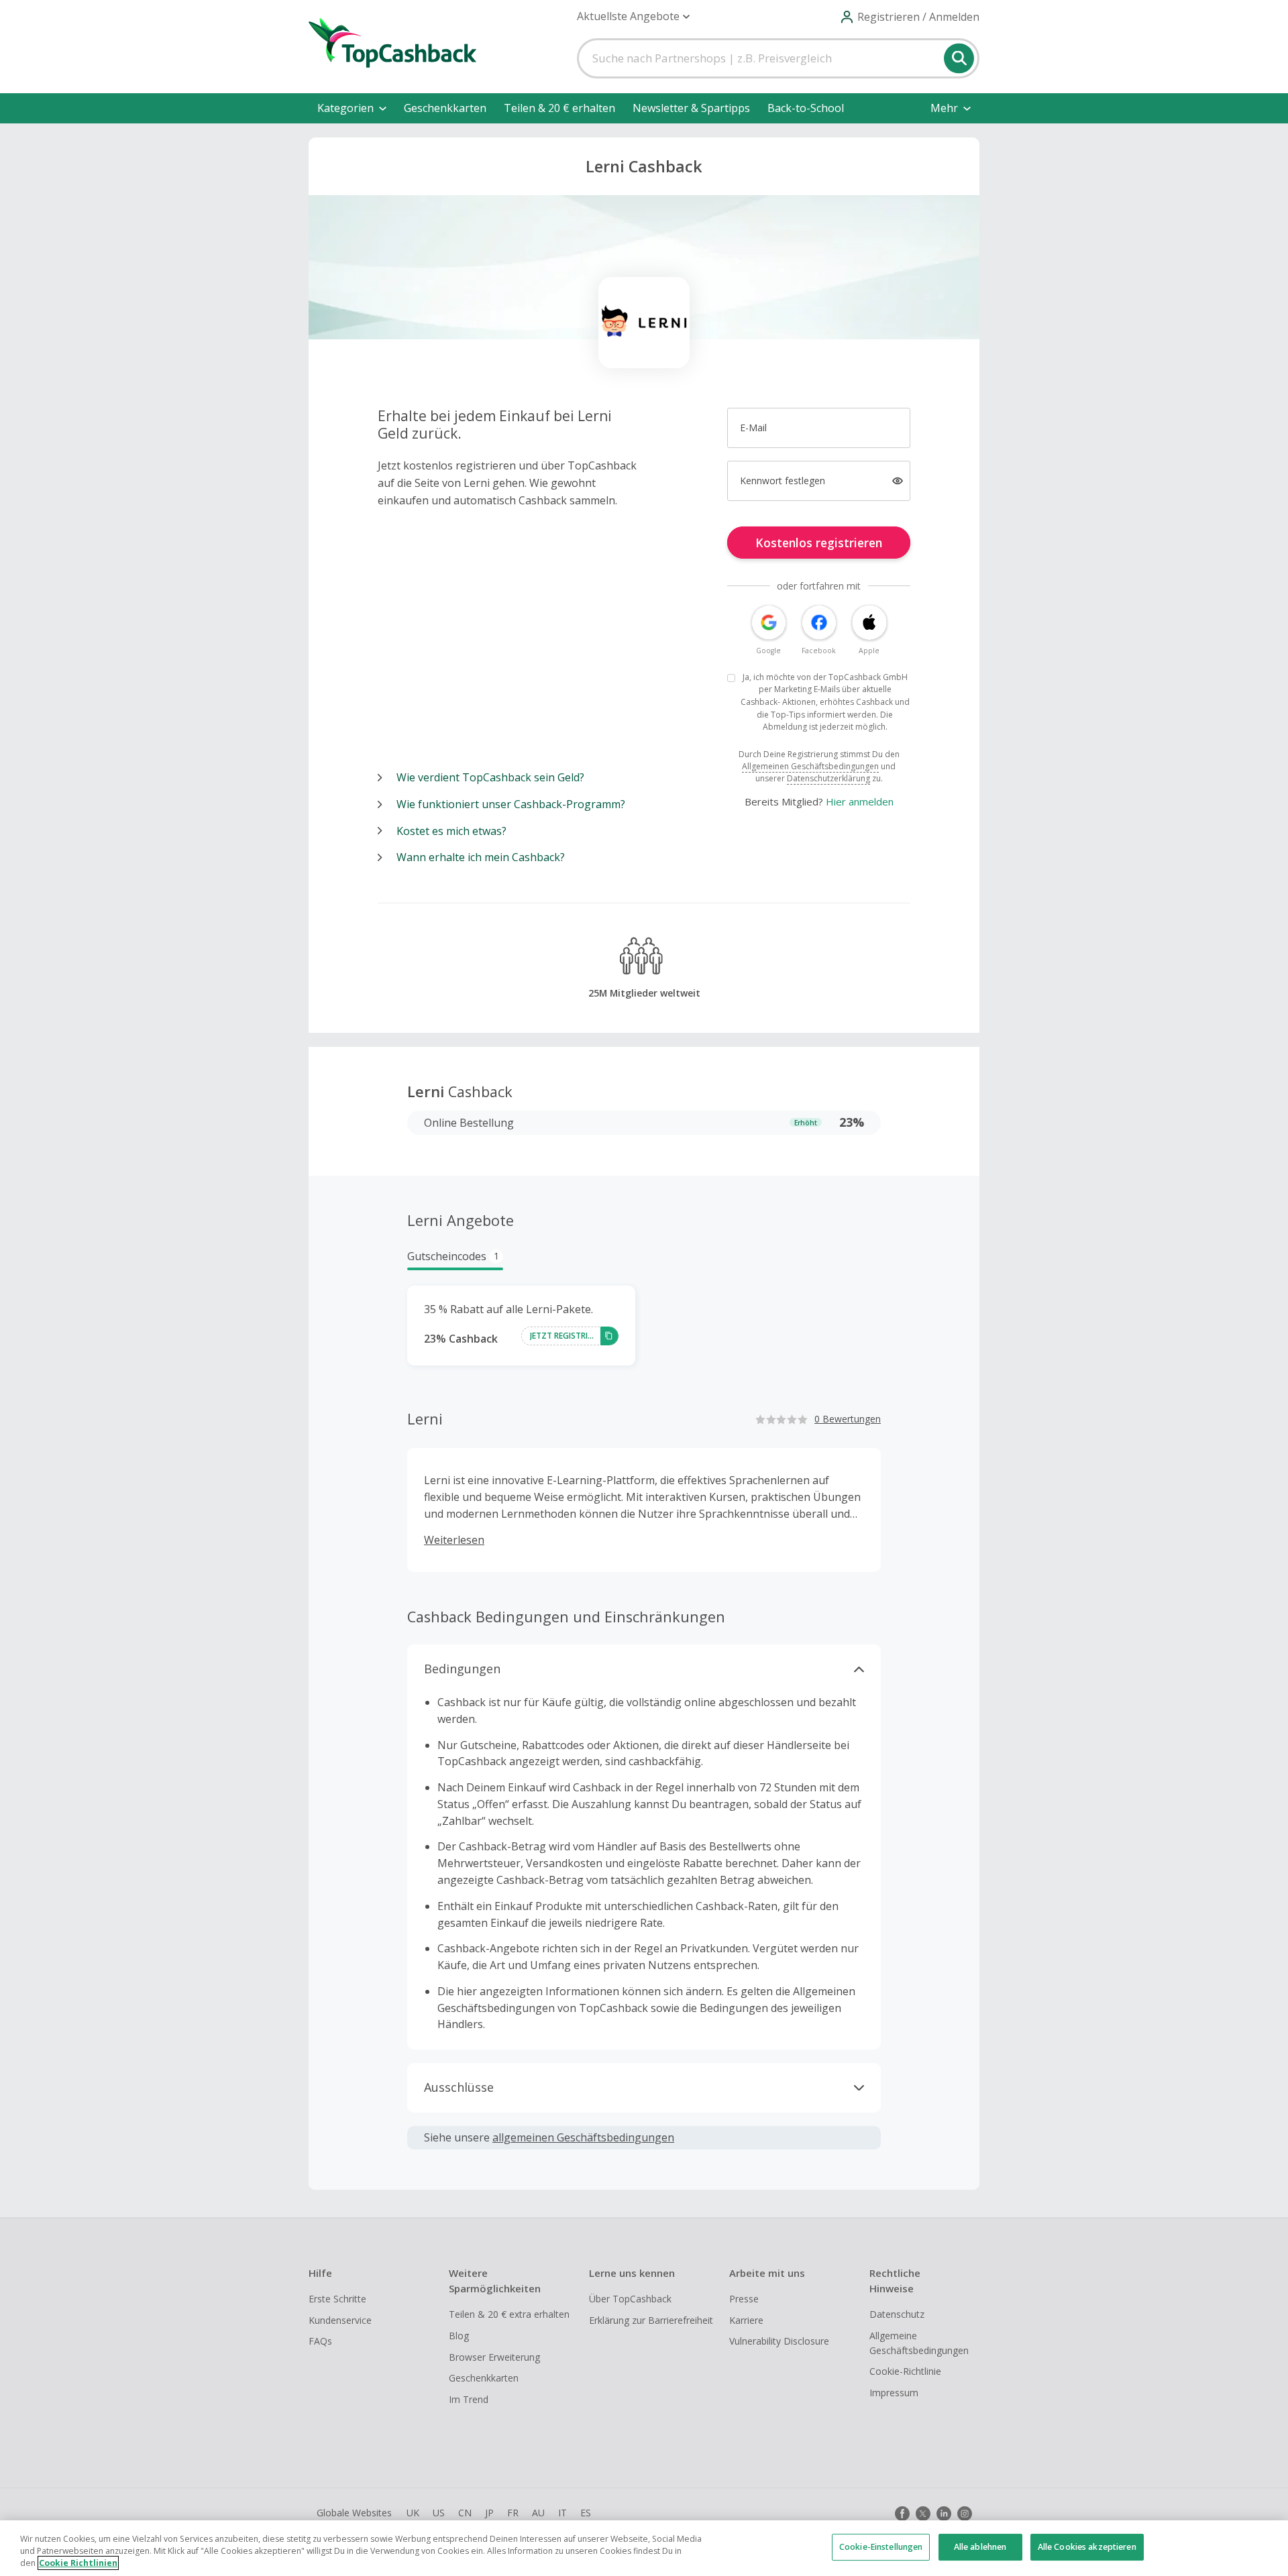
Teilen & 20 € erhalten (559, 108)
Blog (459, 2336)
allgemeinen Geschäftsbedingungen (583, 2137)
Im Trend (469, 2399)
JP (489, 2513)
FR (513, 2513)
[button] (633, 16)
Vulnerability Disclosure (779, 2341)
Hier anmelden (860, 801)
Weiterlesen (454, 1540)
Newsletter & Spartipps (691, 108)
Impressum (894, 2393)
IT (562, 2513)
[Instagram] (965, 2514)
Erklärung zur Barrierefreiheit (651, 2320)
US (439, 2513)
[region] (644, 2548)
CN (465, 2513)
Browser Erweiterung (494, 2357)
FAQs (320, 2341)
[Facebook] (902, 2514)
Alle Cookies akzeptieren (1087, 2547)
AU (538, 2513)
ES (586, 2513)
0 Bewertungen (848, 1419)
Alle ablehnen (980, 2547)
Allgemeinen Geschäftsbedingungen (810, 766)
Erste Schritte (337, 2299)
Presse (744, 2299)
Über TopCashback (630, 2299)
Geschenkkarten (445, 108)
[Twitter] (923, 2514)
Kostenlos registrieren (819, 543)
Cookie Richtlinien (78, 2563)
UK (413, 2513)
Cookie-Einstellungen (881, 2547)
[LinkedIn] (944, 2514)
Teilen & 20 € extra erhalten (509, 2314)
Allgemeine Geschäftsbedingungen (919, 2343)
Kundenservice (340, 2320)
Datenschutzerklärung (828, 778)
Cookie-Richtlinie (905, 2371)
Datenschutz (897, 2314)
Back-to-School (806, 108)
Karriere (746, 2320)
